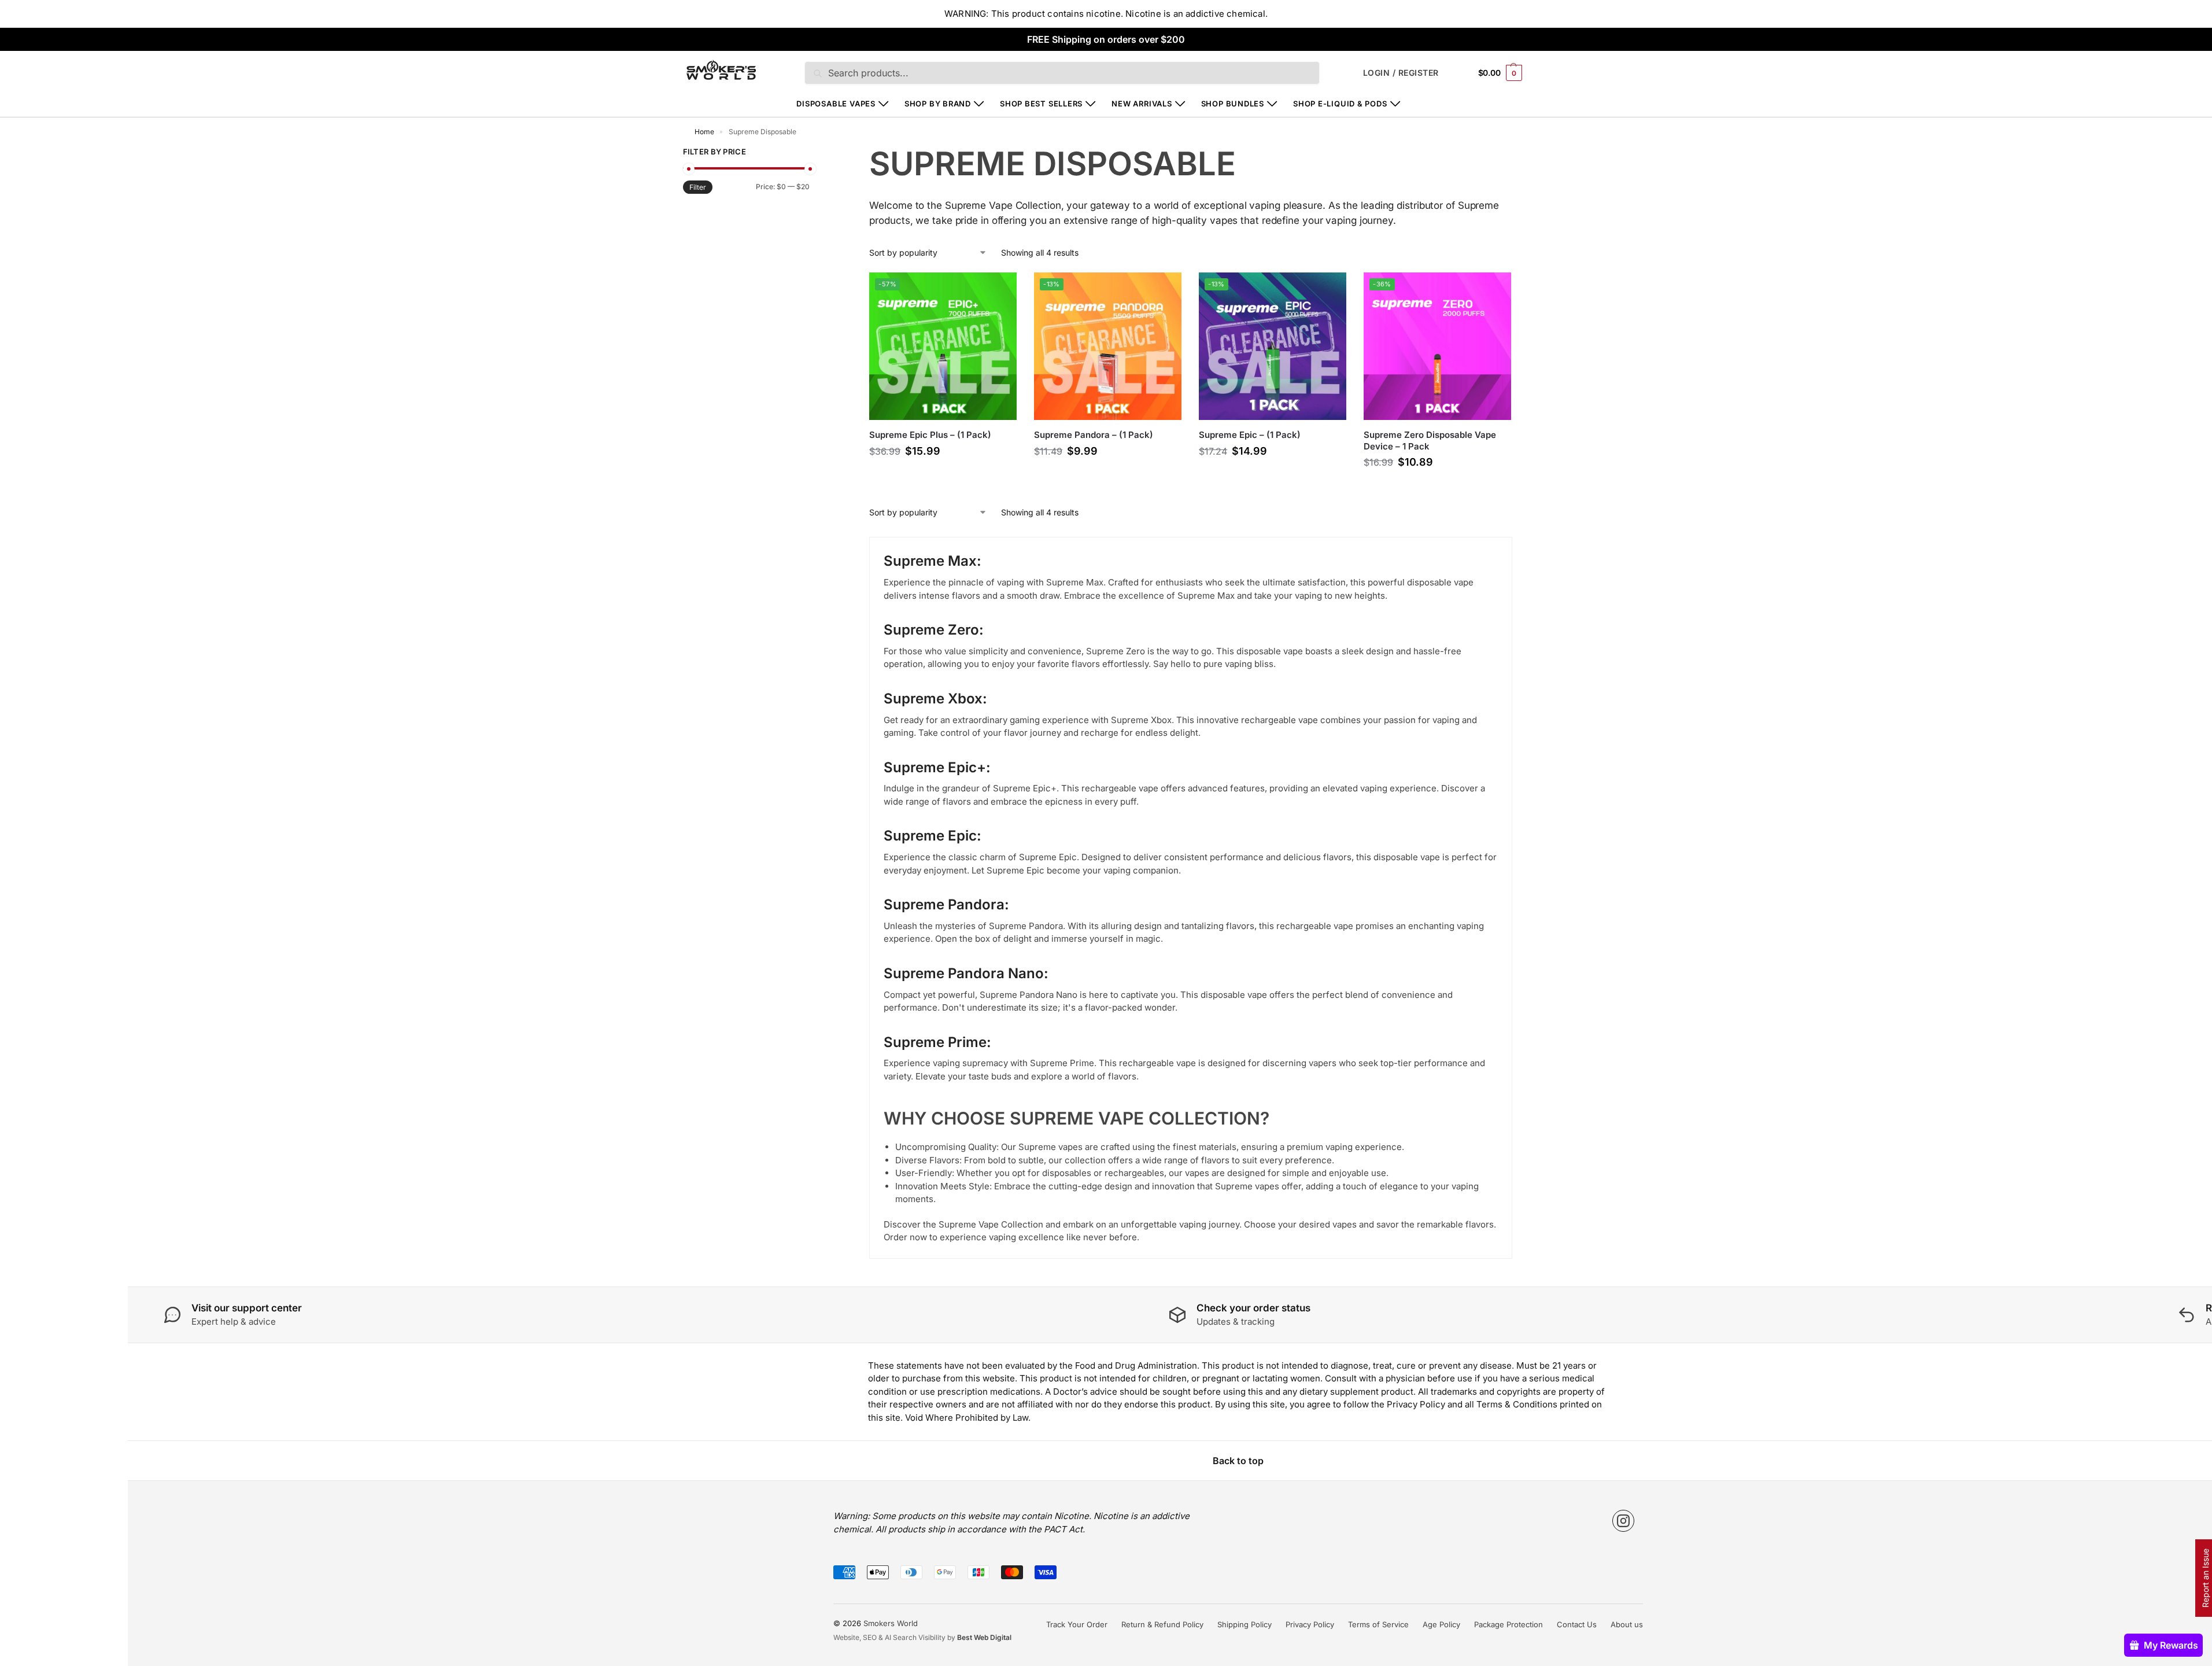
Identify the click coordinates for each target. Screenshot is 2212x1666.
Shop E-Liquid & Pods (1340, 104)
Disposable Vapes (836, 104)
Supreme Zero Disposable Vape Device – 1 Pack (1430, 441)
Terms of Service (1378, 1624)
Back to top (1238, 1461)
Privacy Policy (1310, 1624)
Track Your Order (1077, 1624)
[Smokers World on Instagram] (1623, 1521)
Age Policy (1441, 1624)
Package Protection (1508, 1624)
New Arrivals (1142, 104)
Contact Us (1577, 1624)
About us (1627, 1624)
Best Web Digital (984, 1637)
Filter (698, 187)
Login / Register (1401, 73)
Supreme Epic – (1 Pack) (1250, 435)
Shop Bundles (1233, 104)
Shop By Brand (938, 104)
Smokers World (891, 1623)
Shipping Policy (1245, 1624)
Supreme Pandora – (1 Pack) (1094, 435)
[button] (1500, 73)
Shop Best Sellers (1041, 104)
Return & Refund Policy (1162, 1624)
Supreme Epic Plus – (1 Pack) (930, 435)
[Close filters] (813, 153)
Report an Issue (2205, 1578)
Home (704, 132)
